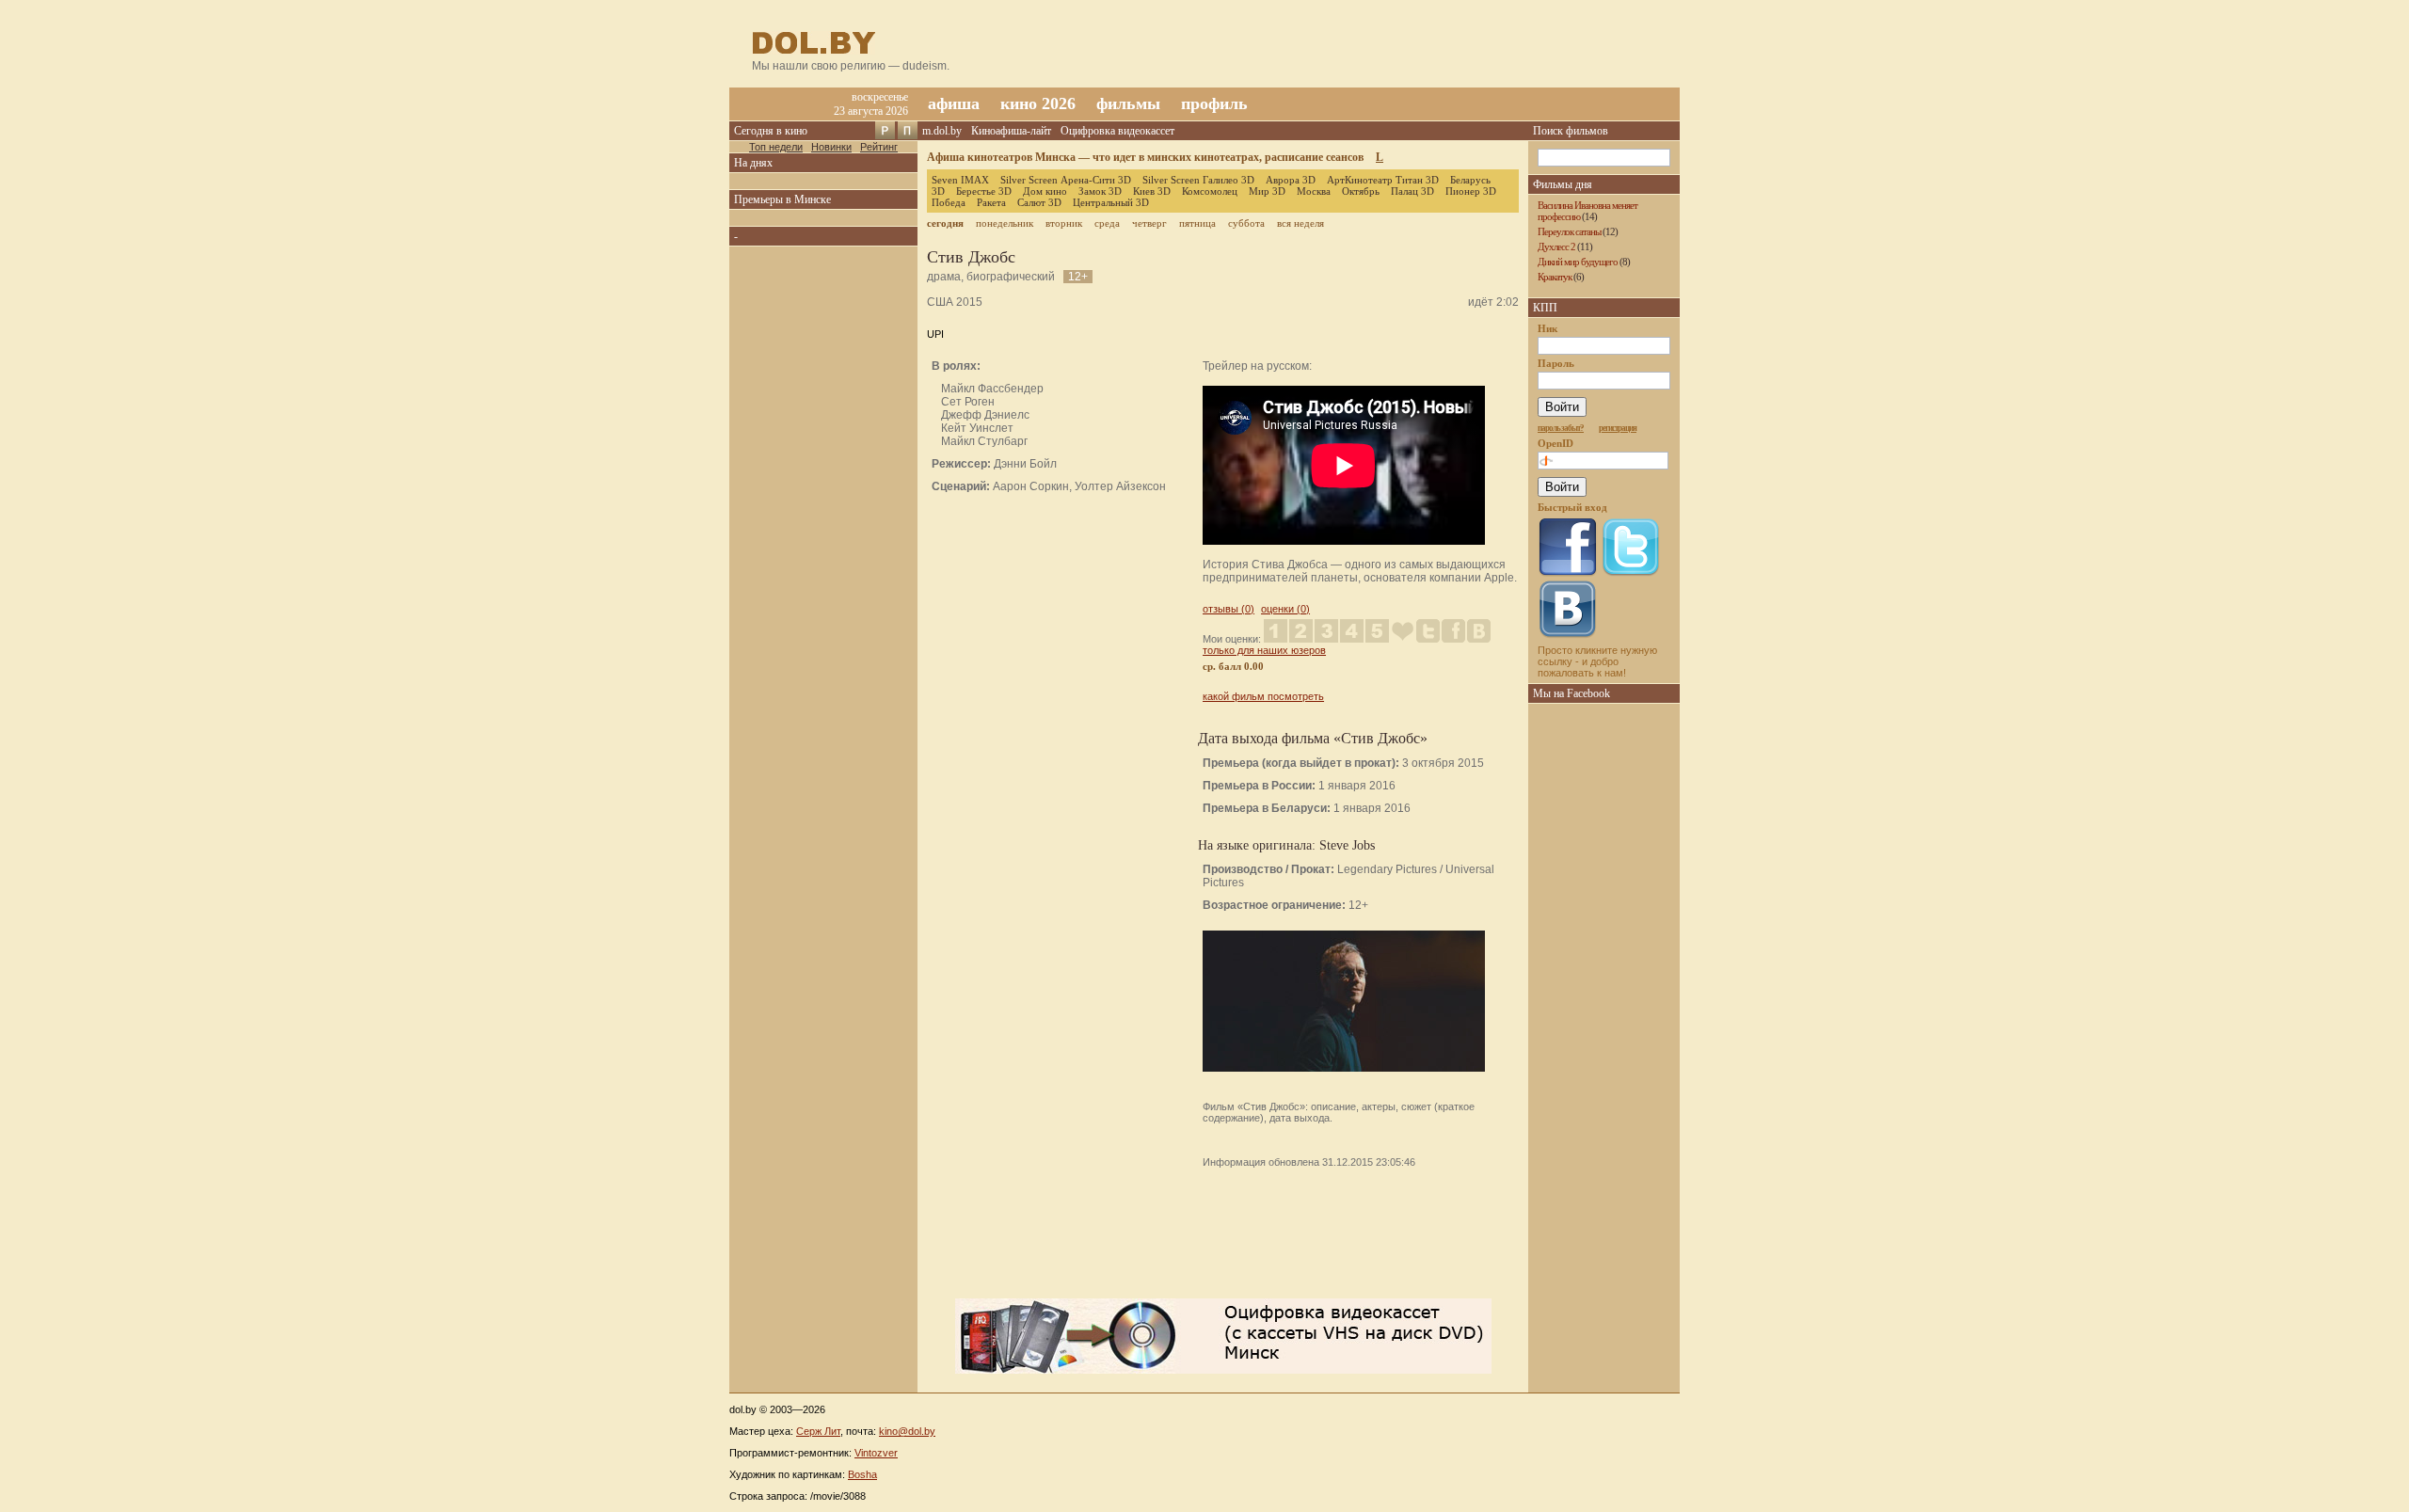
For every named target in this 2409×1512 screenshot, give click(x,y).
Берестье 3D (984, 191)
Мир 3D (1267, 191)
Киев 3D (1152, 191)
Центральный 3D (1111, 202)
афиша (954, 103)
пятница (1197, 223)
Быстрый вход (1572, 507)
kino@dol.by (907, 1431)
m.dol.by (942, 131)
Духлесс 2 (1556, 247)
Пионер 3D (1471, 191)
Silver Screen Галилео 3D (1198, 180)
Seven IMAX (960, 180)
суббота (1246, 223)
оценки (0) (1285, 609)
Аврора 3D (1291, 180)
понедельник (1005, 223)
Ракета (991, 202)
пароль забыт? (1561, 428)
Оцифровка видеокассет (1117, 131)
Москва (1314, 191)
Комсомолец (1210, 191)
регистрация (1618, 428)
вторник (1064, 223)
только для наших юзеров (1264, 650)
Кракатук (1555, 277)
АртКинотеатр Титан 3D (1383, 180)
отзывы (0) (1228, 609)
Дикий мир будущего (1578, 262)
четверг (1149, 223)
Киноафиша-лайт (1011, 131)
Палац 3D (1412, 191)
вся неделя (1300, 223)
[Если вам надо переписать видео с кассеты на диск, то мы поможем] (1223, 1370)
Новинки (831, 147)
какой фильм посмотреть (1263, 696)
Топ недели (776, 147)
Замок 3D (1100, 191)
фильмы (1128, 103)
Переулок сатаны (1569, 231)
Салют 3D (1039, 202)
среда (1107, 223)
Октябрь (1361, 191)
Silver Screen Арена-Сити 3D (1066, 180)
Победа (949, 202)
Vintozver (876, 1453)
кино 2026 (1038, 103)
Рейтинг (879, 147)
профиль (1214, 103)
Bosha (862, 1474)
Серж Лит (818, 1431)
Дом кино (1045, 191)
